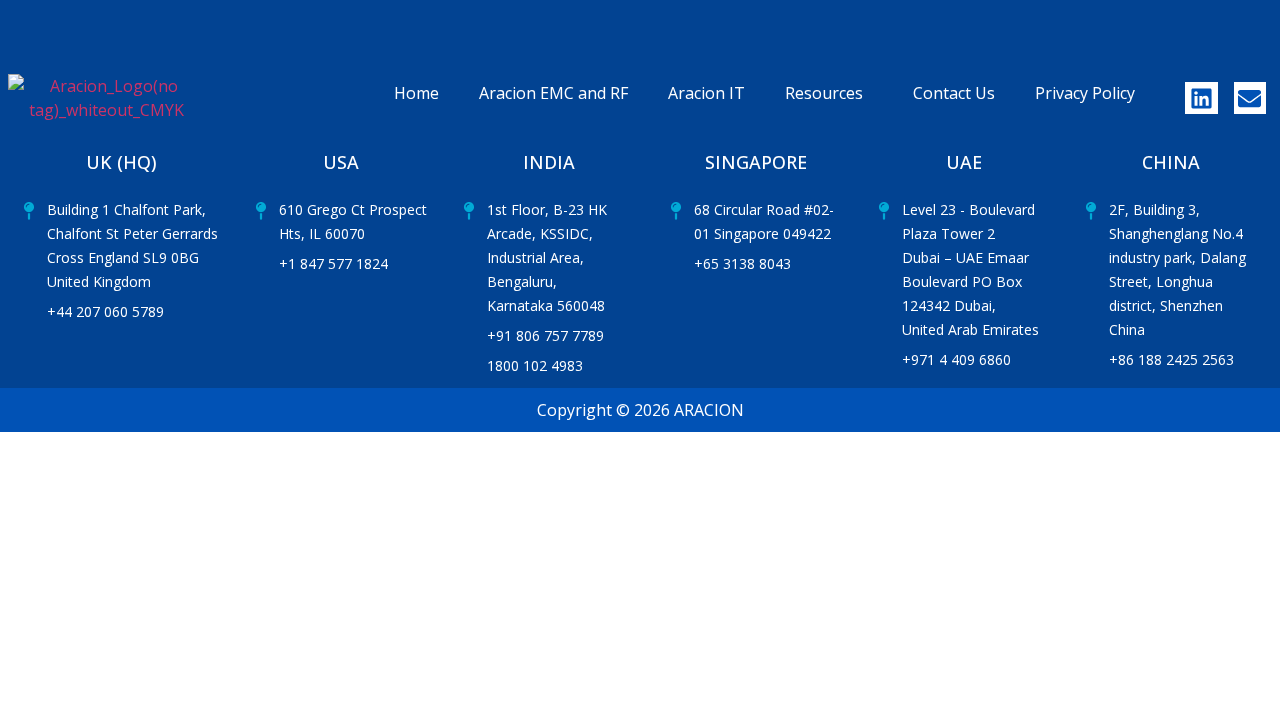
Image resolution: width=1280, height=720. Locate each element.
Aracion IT (706, 93)
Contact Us (954, 93)
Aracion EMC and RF (553, 93)
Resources (824, 93)
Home (416, 93)
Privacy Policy (1085, 93)
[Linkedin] (1201, 98)
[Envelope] (1250, 98)
